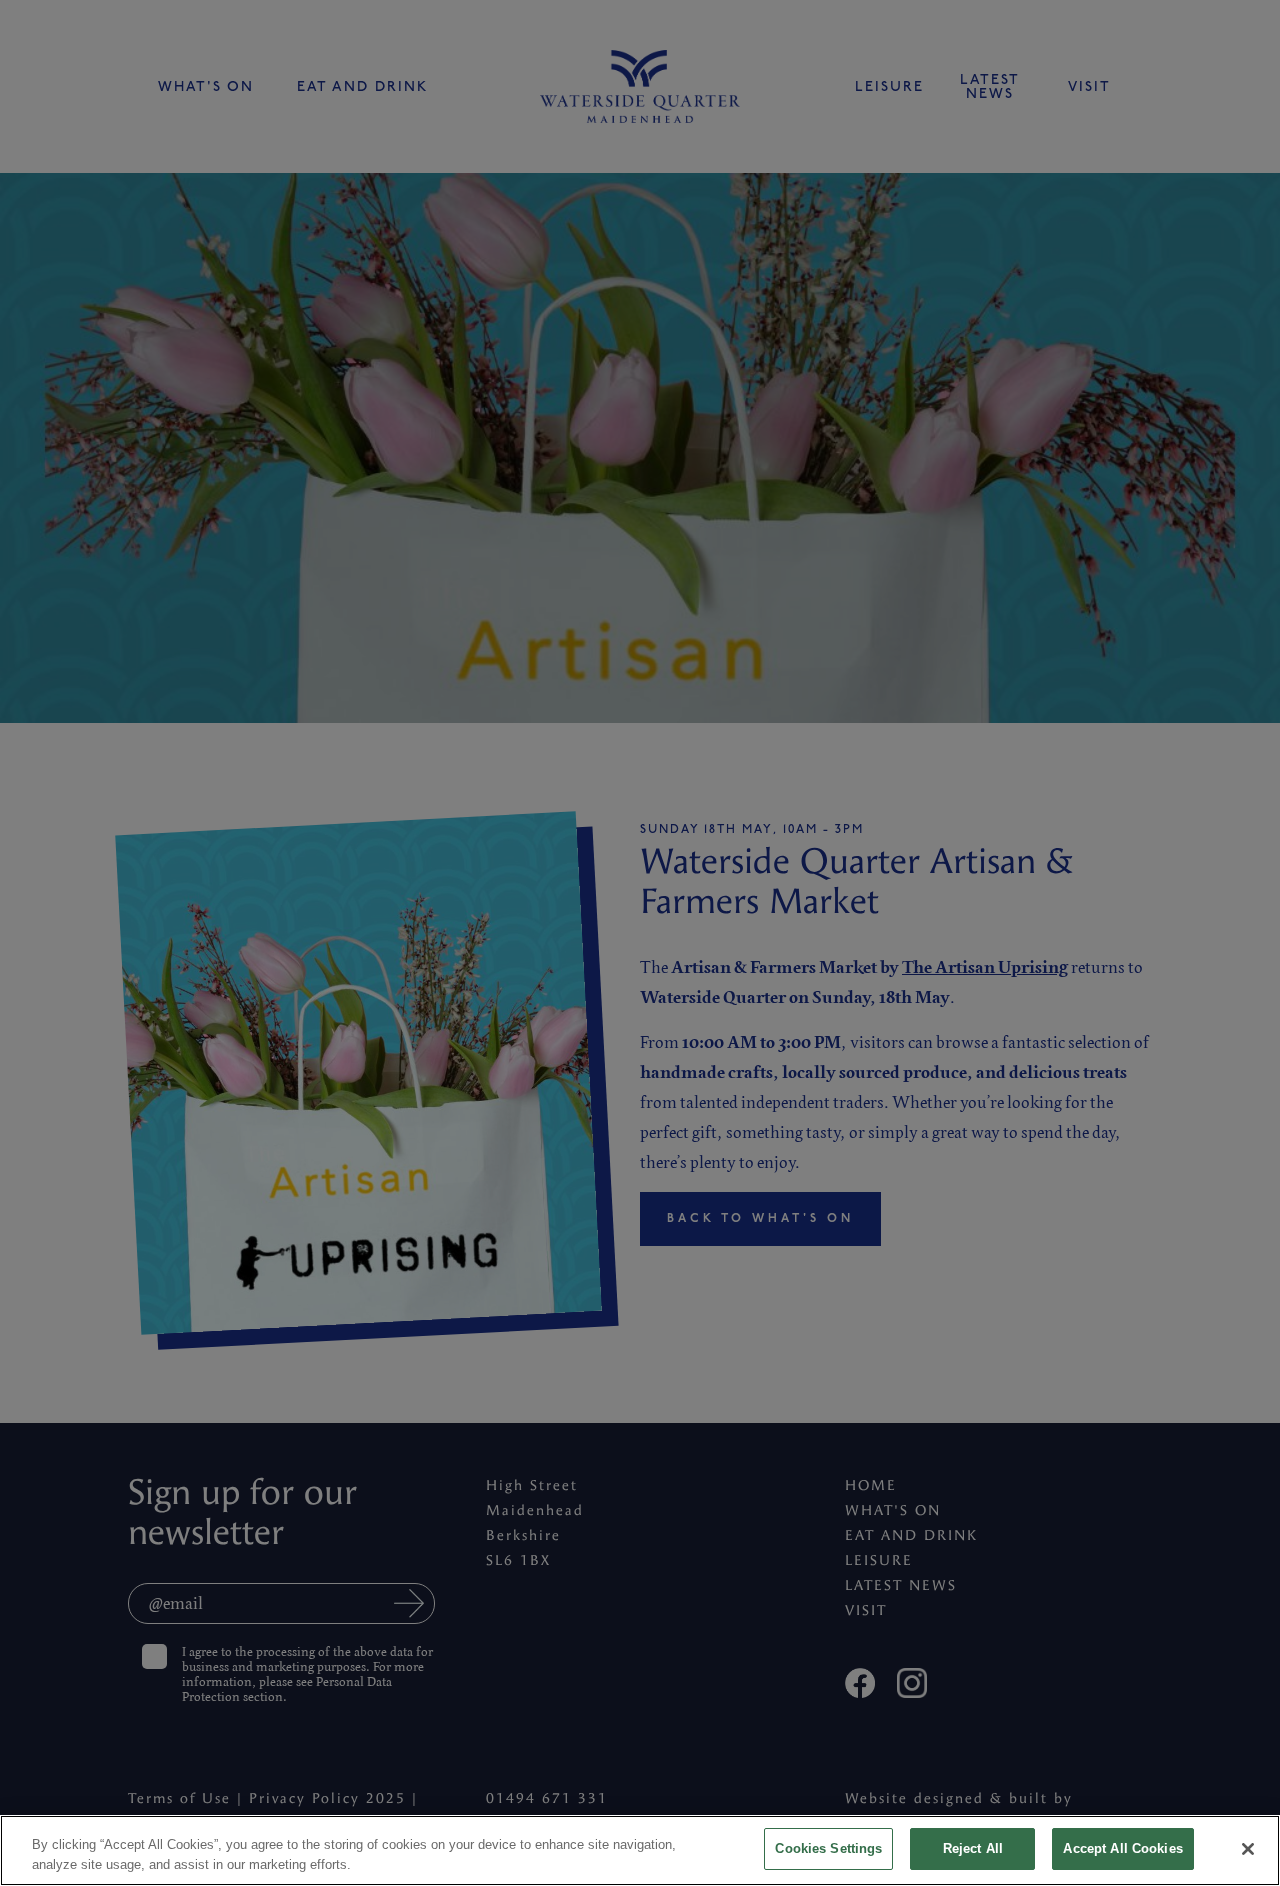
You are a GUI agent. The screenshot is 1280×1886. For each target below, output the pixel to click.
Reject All (973, 1848)
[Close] (1248, 1849)
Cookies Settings (828, 1848)
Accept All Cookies (1122, 1848)
